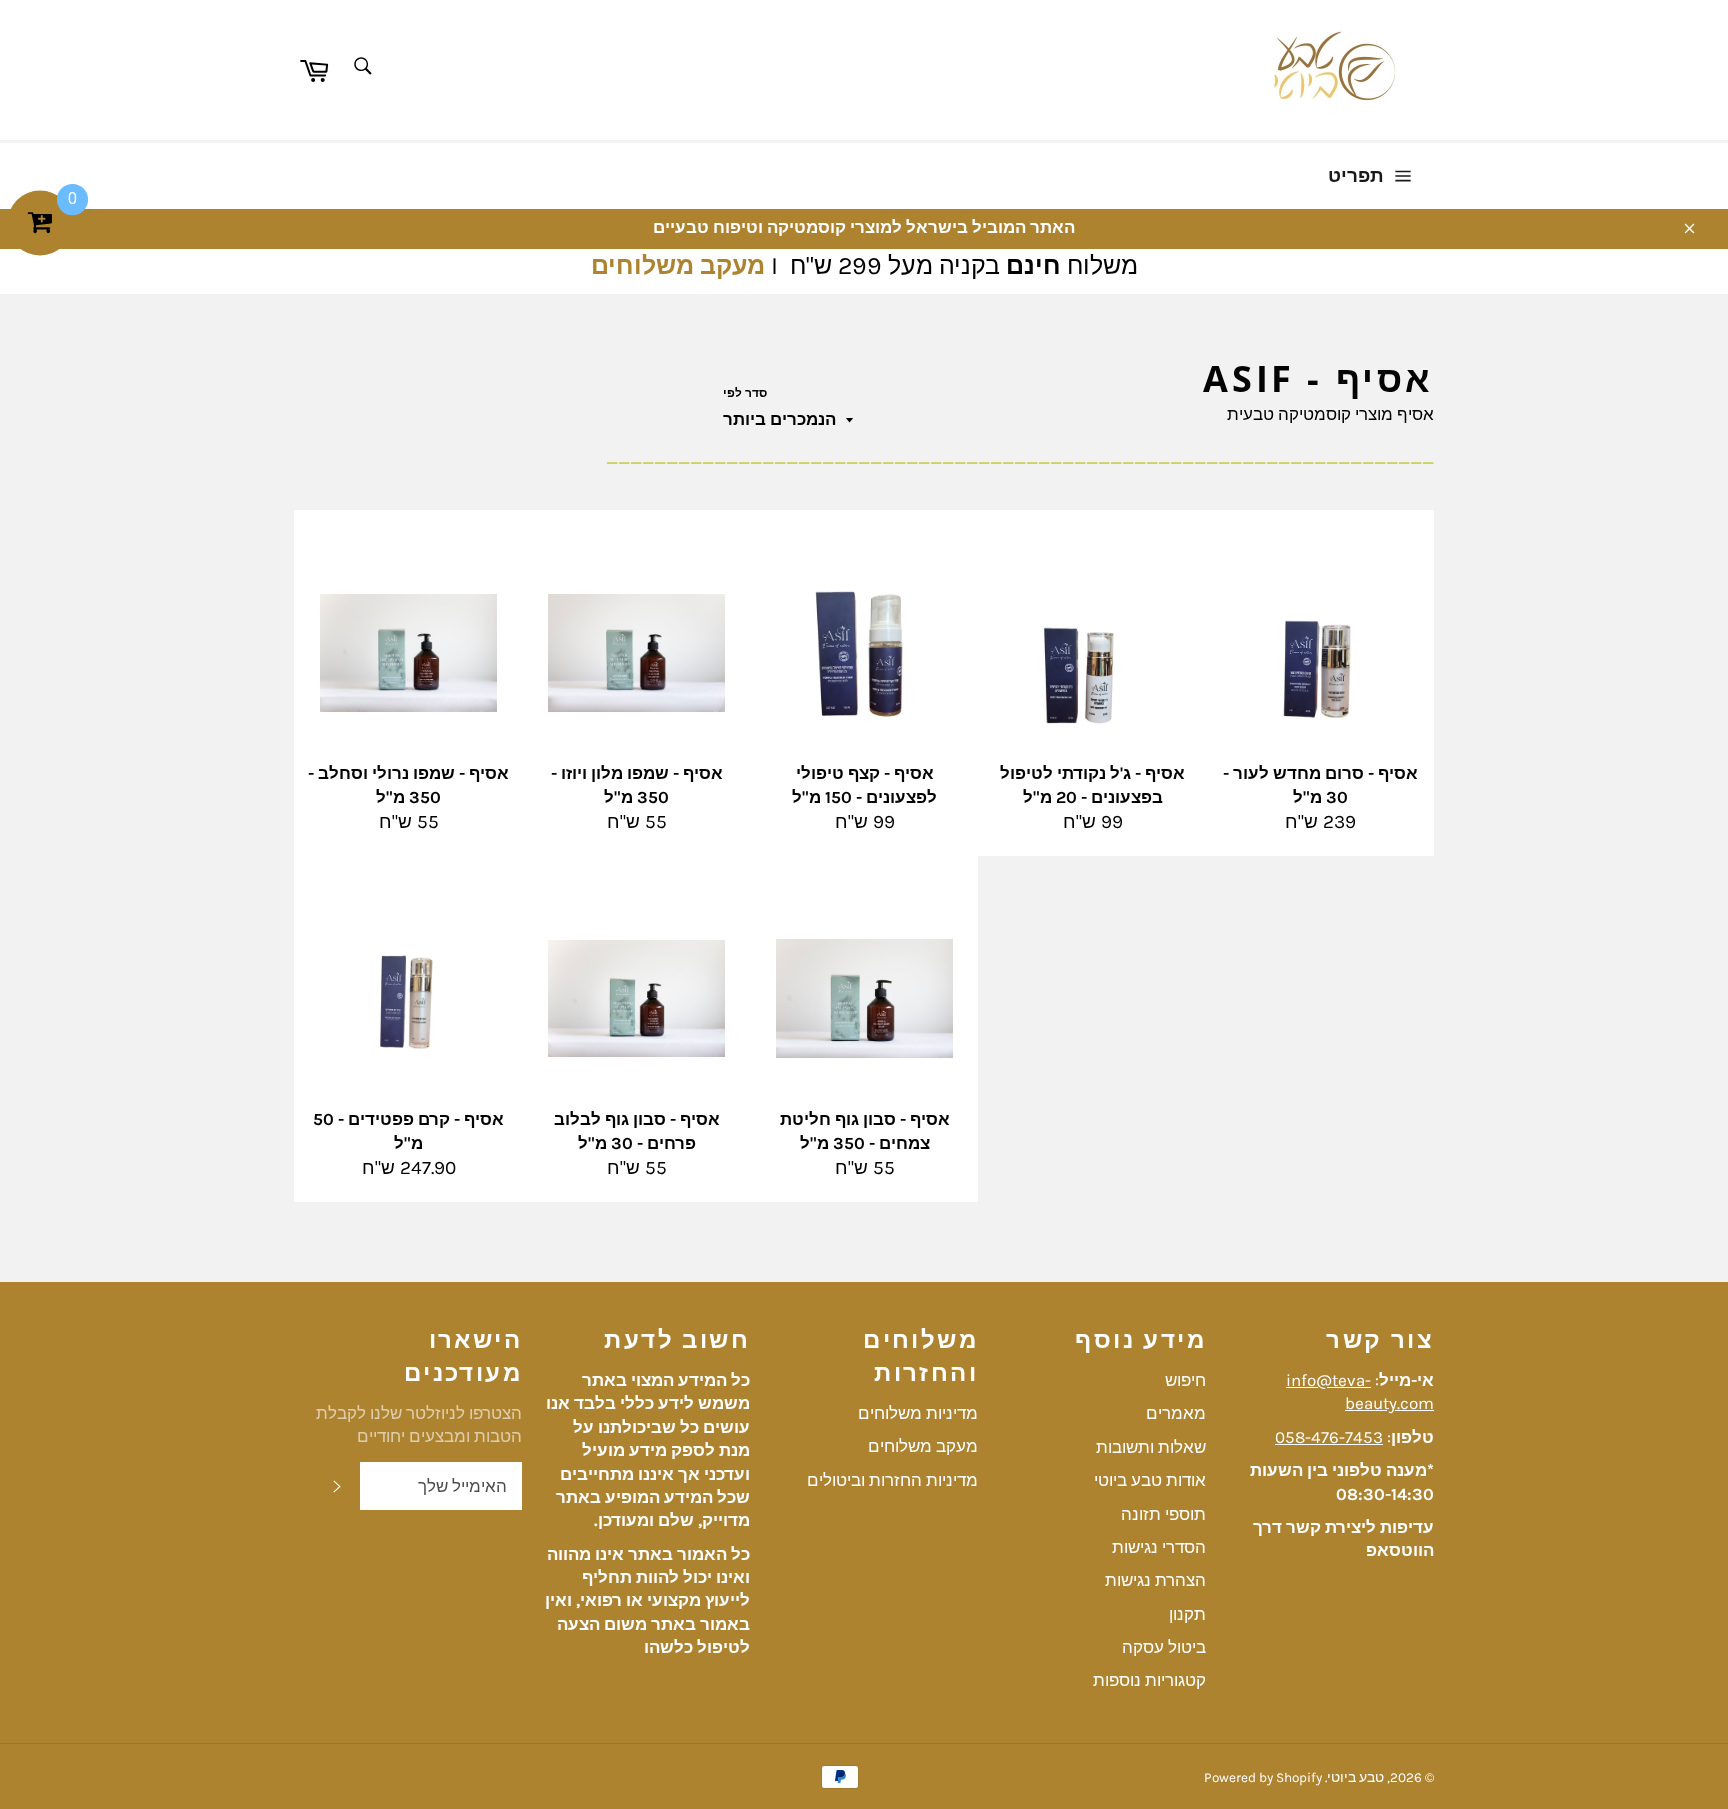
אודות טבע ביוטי (1150, 1480)
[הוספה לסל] (505, 527)
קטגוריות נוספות (1149, 1680)
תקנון (1187, 1614)
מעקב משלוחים (678, 265)
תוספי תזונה (1163, 1514)
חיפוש (1185, 1380)
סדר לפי (745, 393)
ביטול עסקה (1164, 1647)
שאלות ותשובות (1151, 1447)
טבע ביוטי (1355, 1777)
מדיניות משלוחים (918, 1413)
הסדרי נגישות (1159, 1547)
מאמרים (1176, 1413)
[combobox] (361, 67)
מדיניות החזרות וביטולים (892, 1480)
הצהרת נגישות (1155, 1580)
